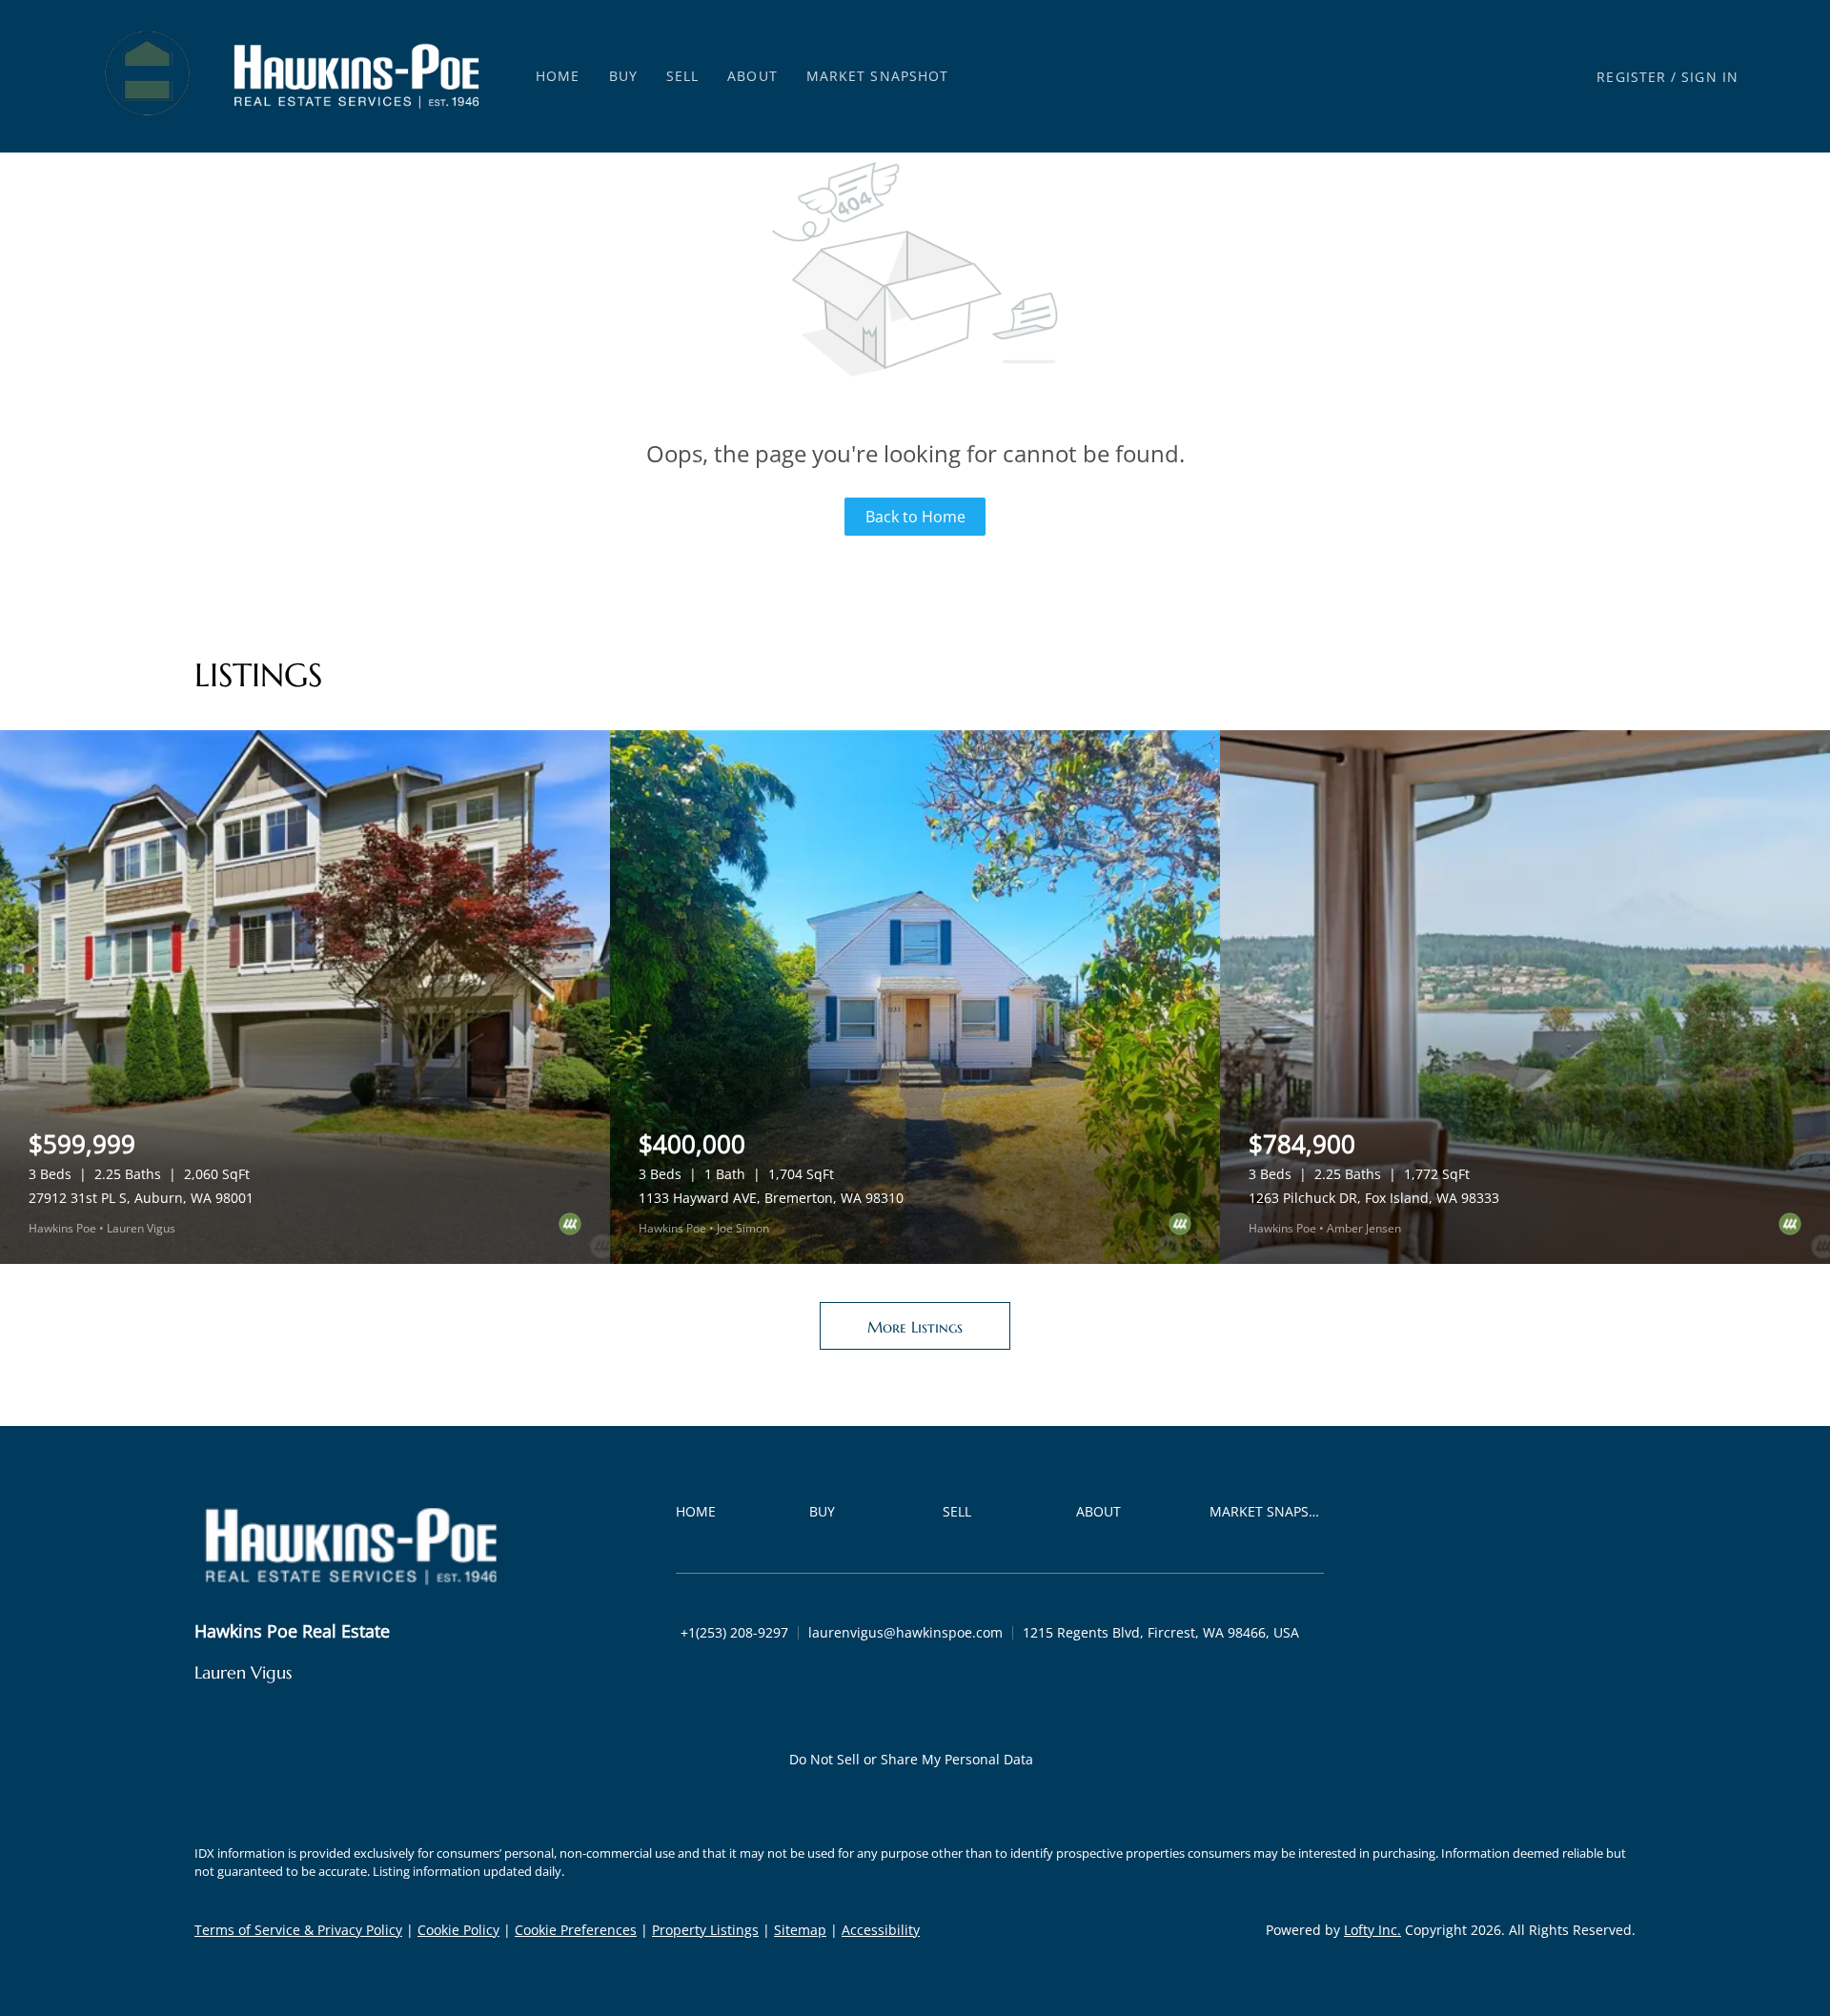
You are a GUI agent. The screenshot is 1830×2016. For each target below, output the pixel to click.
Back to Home (915, 517)
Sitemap (800, 1930)
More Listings (915, 1327)
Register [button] (1631, 77)
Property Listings (705, 1930)
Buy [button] (623, 76)
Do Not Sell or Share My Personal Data (911, 1759)
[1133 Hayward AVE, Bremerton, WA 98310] (915, 997)
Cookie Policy (458, 1930)
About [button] (752, 76)
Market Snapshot (878, 76)
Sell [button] (682, 76)
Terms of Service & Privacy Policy (298, 1930)
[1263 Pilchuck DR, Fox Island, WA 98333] (1525, 997)
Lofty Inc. (1372, 1930)
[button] (149, 76)
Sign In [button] (1710, 77)
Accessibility (881, 1930)
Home (558, 76)
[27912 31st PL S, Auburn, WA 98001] (305, 997)
